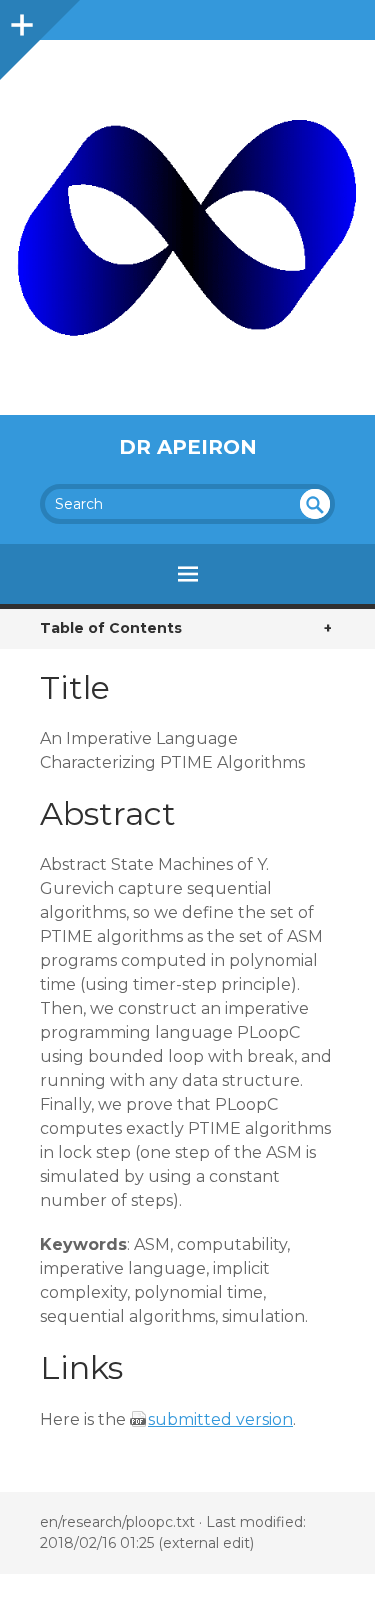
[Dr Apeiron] (187, 227)
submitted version (220, 1419)
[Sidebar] (20, 20)
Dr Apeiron (188, 447)
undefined (315, 504)
